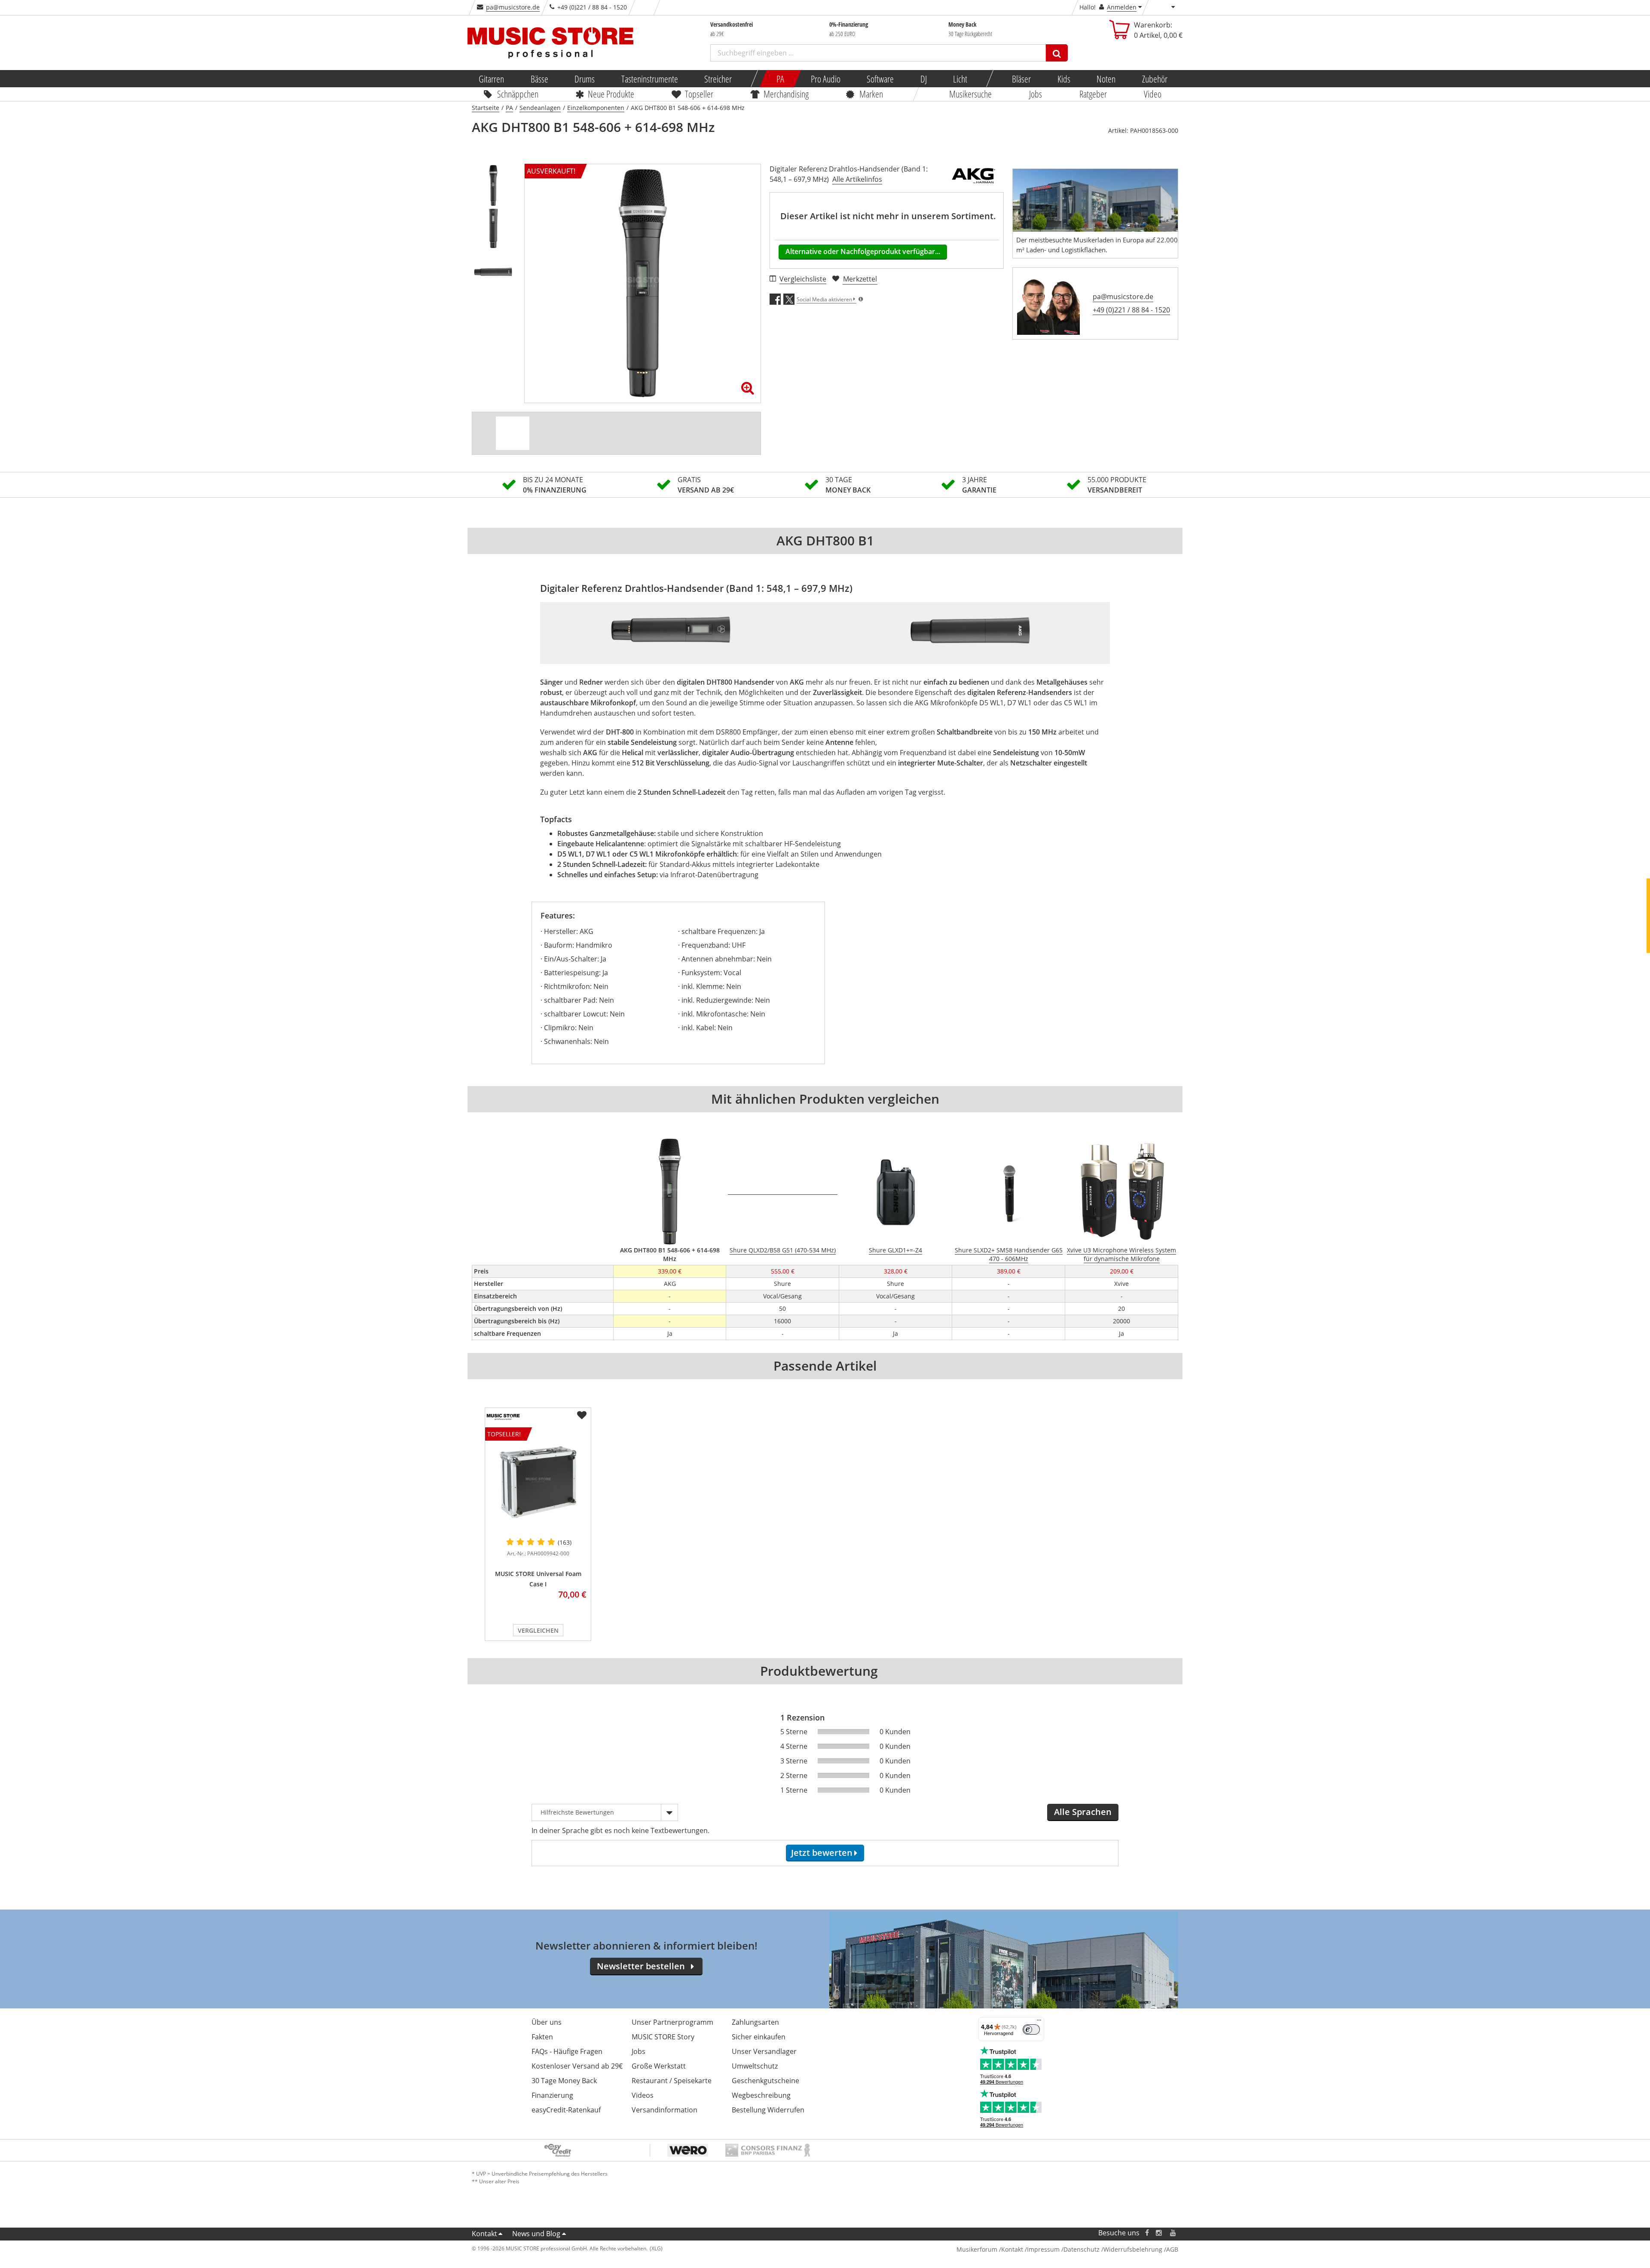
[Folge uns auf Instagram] (1159, 2233)
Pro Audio (825, 79)
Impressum (1043, 2249)
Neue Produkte (611, 94)
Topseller (699, 94)
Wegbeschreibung (761, 2095)
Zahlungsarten (755, 2022)
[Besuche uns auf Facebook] (1147, 2233)
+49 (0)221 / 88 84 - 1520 (1131, 310)
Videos (643, 2095)
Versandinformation (665, 2110)
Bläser (1021, 79)
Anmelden (1122, 7)
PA (780, 79)
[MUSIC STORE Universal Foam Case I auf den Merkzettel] (582, 1415)
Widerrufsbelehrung (1133, 2249)
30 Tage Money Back (564, 2081)
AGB (1172, 2249)
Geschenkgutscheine (765, 2081)
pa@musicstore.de (513, 7)
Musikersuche (971, 94)
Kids (1063, 79)
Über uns (547, 2022)
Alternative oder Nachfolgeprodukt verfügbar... (863, 251)
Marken (871, 94)
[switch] (1031, 2029)
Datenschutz (1082, 2249)
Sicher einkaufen (759, 2037)
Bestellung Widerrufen (768, 2110)
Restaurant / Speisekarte (672, 2081)
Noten (1106, 79)
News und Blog (536, 2234)
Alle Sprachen (1083, 1812)
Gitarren (491, 79)
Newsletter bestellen (641, 1966)
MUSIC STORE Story (663, 2037)
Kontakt (484, 2234)
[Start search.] (1057, 53)
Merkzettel (860, 279)
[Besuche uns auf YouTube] (1173, 2233)
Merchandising (787, 94)
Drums (585, 79)
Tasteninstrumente (649, 79)
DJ (923, 79)
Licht (960, 79)
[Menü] (1039, 2022)
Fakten (542, 2037)
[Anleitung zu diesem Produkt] (513, 433)
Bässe (539, 79)
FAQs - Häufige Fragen (567, 2051)
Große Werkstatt (659, 2066)
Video (1153, 94)
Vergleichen (538, 1630)
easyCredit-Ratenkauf (566, 2110)
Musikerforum (977, 2249)
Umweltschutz (755, 2066)
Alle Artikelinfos (857, 179)
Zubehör (1154, 79)
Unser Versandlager (764, 2051)
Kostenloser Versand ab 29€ (577, 2066)
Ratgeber (1093, 94)
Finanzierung (552, 2095)
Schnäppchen (518, 94)
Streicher (718, 79)
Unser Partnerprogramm (672, 2022)
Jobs (1036, 94)
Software (880, 79)
